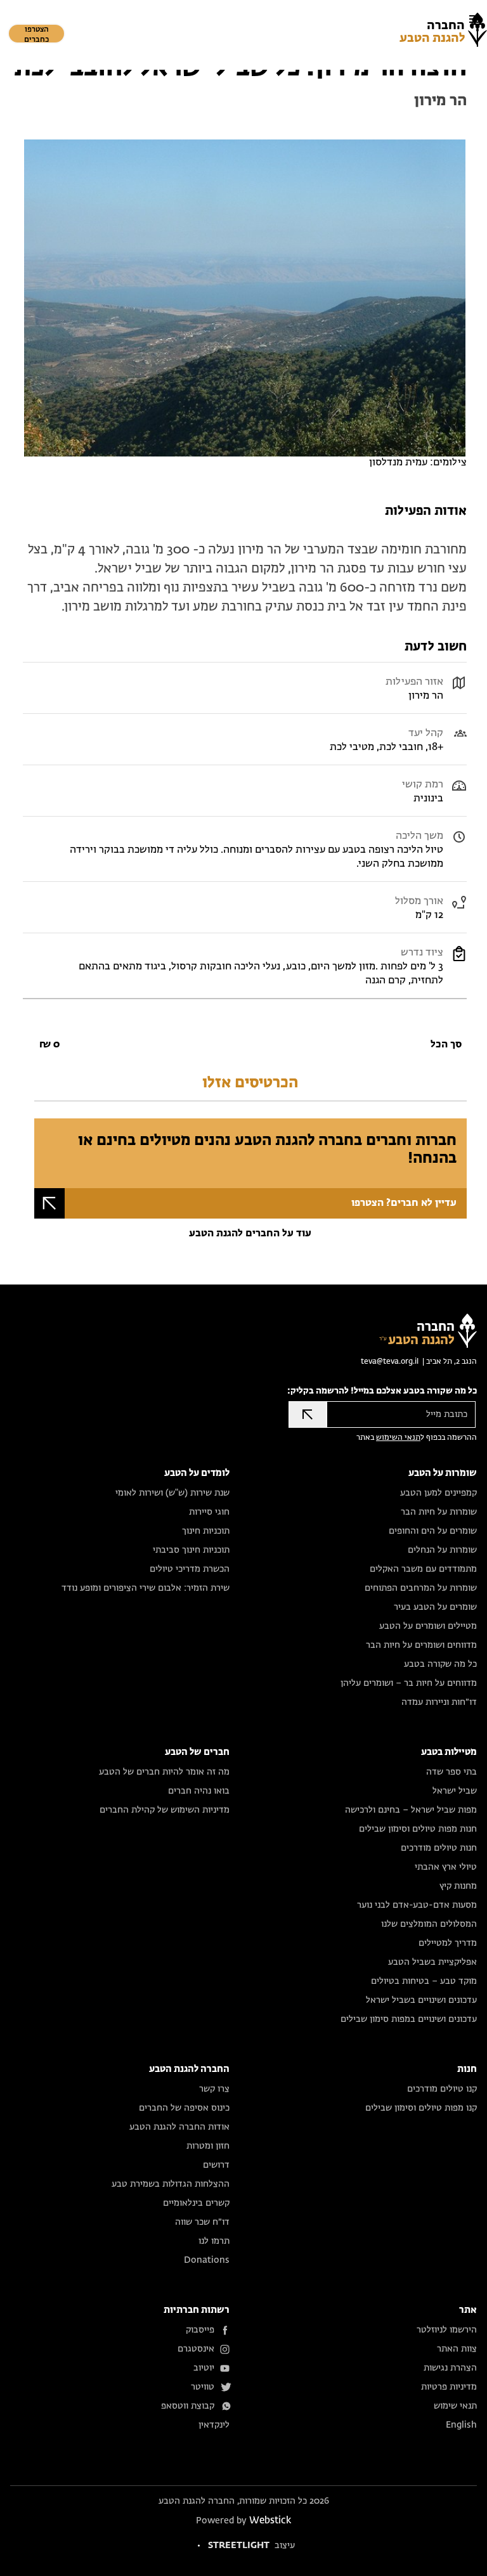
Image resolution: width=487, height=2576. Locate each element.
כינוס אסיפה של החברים (184, 2108)
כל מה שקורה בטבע (440, 1664)
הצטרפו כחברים (36, 35)
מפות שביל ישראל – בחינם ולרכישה (411, 1810)
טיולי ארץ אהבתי (446, 1867)
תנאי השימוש (398, 1438)
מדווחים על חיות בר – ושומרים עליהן (409, 1683)
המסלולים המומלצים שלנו (429, 1924)
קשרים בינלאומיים (196, 2203)
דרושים (216, 2165)
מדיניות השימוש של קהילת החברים (165, 1810)
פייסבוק (200, 2330)
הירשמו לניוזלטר (447, 2330)
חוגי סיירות (209, 1512)
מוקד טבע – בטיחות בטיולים (424, 1981)
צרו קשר (214, 2089)
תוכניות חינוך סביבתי (191, 1550)
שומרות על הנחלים (442, 1550)
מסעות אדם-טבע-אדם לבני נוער (417, 1905)
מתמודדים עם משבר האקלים (423, 1569)
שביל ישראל (455, 1791)
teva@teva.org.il (390, 1362)
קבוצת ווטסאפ (188, 2406)
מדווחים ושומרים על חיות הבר (421, 1645)
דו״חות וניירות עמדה (439, 1702)
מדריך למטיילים (448, 1943)
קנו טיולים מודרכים (442, 2089)
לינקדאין (214, 2425)
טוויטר (203, 2387)
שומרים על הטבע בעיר (435, 1607)
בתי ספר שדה (451, 1772)
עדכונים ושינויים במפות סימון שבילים (409, 2019)
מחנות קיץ (458, 1886)
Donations (207, 2260)
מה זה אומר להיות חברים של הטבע (164, 1772)
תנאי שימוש (455, 2406)
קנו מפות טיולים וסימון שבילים (421, 2108)
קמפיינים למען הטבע (438, 1493)
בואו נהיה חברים (199, 1791)
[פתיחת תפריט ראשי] (474, 19)
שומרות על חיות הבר (439, 1512)
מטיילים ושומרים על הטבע (428, 1626)
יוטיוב (204, 2368)
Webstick (270, 2521)
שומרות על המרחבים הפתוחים (421, 1588)
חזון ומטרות (208, 2146)
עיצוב (251, 2546)
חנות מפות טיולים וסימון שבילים (418, 1829)
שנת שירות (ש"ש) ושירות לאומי (172, 1493)
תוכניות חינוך (206, 1531)
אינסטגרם (196, 2349)
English (461, 2425)
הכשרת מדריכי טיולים (190, 1569)
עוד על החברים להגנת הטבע (250, 1234)
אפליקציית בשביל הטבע (432, 1962)
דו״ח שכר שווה (202, 2222)
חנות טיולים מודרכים (439, 1848)
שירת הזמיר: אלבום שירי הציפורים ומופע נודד (146, 1588)
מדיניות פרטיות (449, 2387)
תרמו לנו (214, 2241)
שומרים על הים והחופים (433, 1531)
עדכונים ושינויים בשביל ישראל (421, 2000)
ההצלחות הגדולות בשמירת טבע (171, 2184)
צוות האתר (457, 2349)
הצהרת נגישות (450, 2368)
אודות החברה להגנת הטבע (179, 2127)
